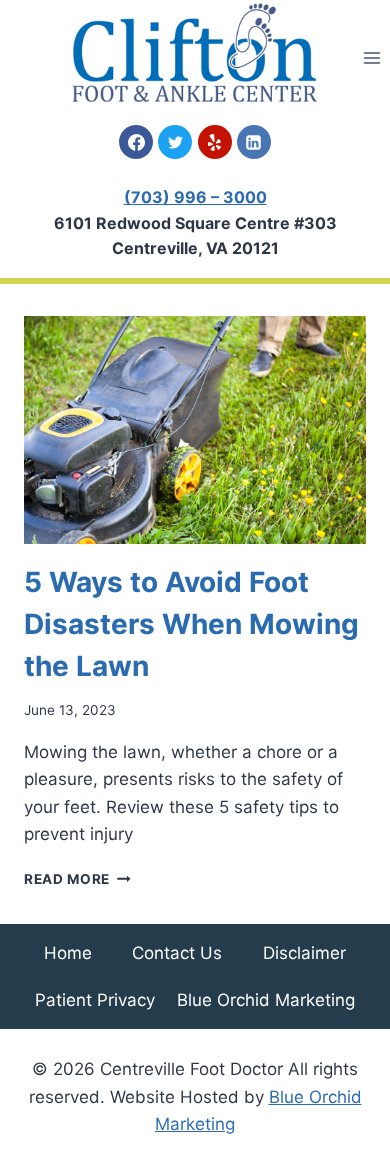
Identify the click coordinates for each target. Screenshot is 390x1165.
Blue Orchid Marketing (266, 1000)
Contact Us (177, 953)
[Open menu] (371, 57)
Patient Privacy (95, 1000)
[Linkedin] (254, 142)
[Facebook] (136, 142)
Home (68, 953)
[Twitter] (175, 142)
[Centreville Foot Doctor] (195, 52)
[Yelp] (215, 142)
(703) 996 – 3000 (195, 197)
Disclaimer (304, 953)
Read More (77, 879)
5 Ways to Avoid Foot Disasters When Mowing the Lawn (191, 624)
